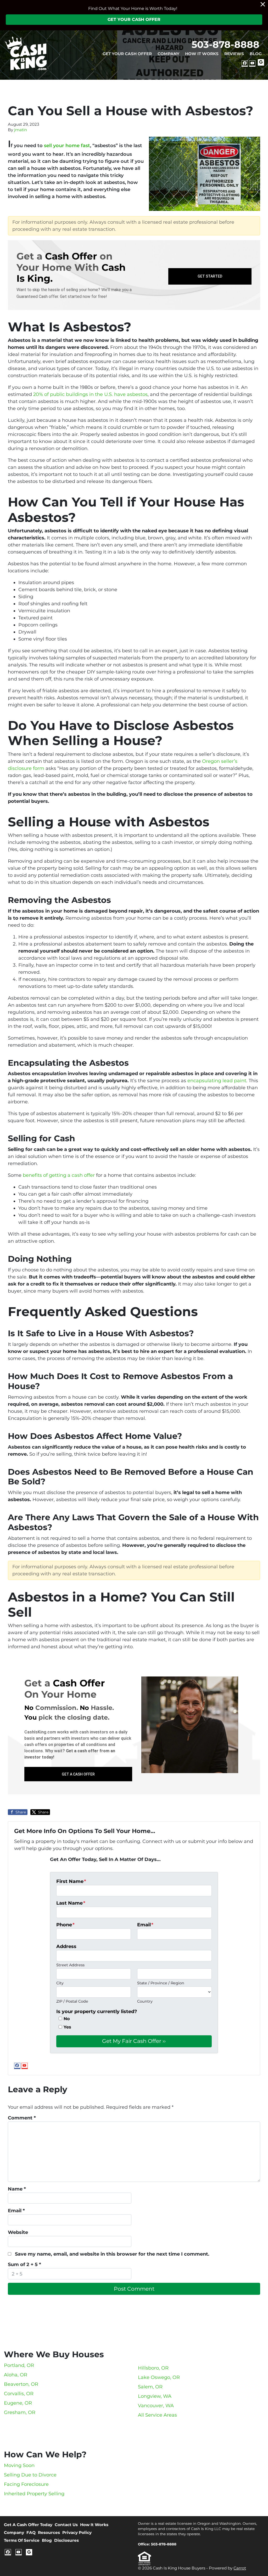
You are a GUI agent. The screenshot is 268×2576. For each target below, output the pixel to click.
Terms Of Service (22, 2540)
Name (17, 2189)
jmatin (21, 130)
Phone (65, 1925)
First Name (71, 1881)
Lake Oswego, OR (159, 2377)
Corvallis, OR (19, 2394)
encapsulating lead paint (217, 1081)
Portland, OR (19, 2365)
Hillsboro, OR (153, 2368)
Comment (22, 2118)
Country (145, 2001)
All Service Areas (157, 2415)
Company (168, 54)
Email (145, 1925)
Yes (67, 2027)
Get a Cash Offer (78, 1774)
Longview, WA (155, 2396)
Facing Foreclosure (26, 2484)
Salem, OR (150, 2387)
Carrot (240, 2568)
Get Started (210, 276)
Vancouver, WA (156, 2406)
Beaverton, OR (21, 2384)
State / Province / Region (161, 1983)
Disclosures (66, 2540)
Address (66, 1946)
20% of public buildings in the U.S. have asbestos (90, 394)
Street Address (70, 1965)
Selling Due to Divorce (30, 2475)
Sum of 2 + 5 (24, 2264)
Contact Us (66, 2525)
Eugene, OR (18, 2403)
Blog (256, 54)
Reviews (234, 54)
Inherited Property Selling (34, 2494)
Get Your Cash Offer (134, 19)
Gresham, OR (20, 2412)
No (67, 2019)
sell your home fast (67, 146)
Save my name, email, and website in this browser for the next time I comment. (112, 2254)
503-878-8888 (225, 44)
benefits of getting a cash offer (59, 1175)
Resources (49, 2532)
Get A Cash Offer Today (28, 2525)
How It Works (202, 54)
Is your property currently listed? (97, 2012)
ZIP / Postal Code (72, 2001)
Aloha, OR (16, 2375)
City (60, 1983)
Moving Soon (19, 2465)
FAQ (31, 2532)
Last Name (71, 1903)
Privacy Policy (77, 2532)
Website (18, 2232)
